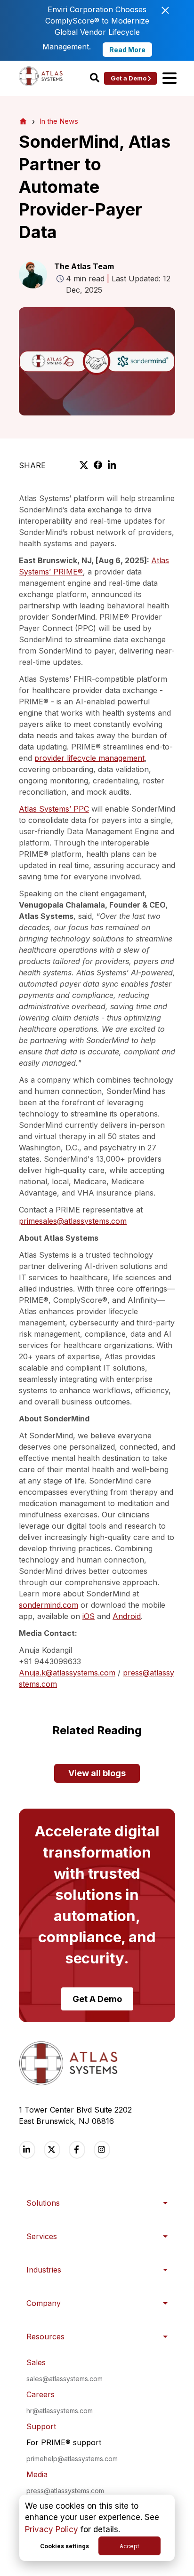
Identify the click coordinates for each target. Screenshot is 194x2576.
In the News (59, 121)
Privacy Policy (52, 2529)
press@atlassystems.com (65, 2491)
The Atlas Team (84, 266)
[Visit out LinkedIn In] (27, 2149)
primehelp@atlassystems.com (72, 2459)
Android (127, 1616)
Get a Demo (129, 78)
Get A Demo (97, 1999)
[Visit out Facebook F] (77, 2149)
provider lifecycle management (89, 758)
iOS (89, 1616)
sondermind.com (48, 1605)
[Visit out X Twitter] (52, 2149)
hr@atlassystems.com (60, 2411)
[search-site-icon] (95, 78)
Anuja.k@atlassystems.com (67, 1673)
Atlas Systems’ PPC (54, 809)
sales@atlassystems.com (65, 2379)
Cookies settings (65, 2546)
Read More (127, 50)
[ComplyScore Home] (23, 121)
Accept (129, 2546)
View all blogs (97, 1773)
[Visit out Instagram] (102, 2149)
